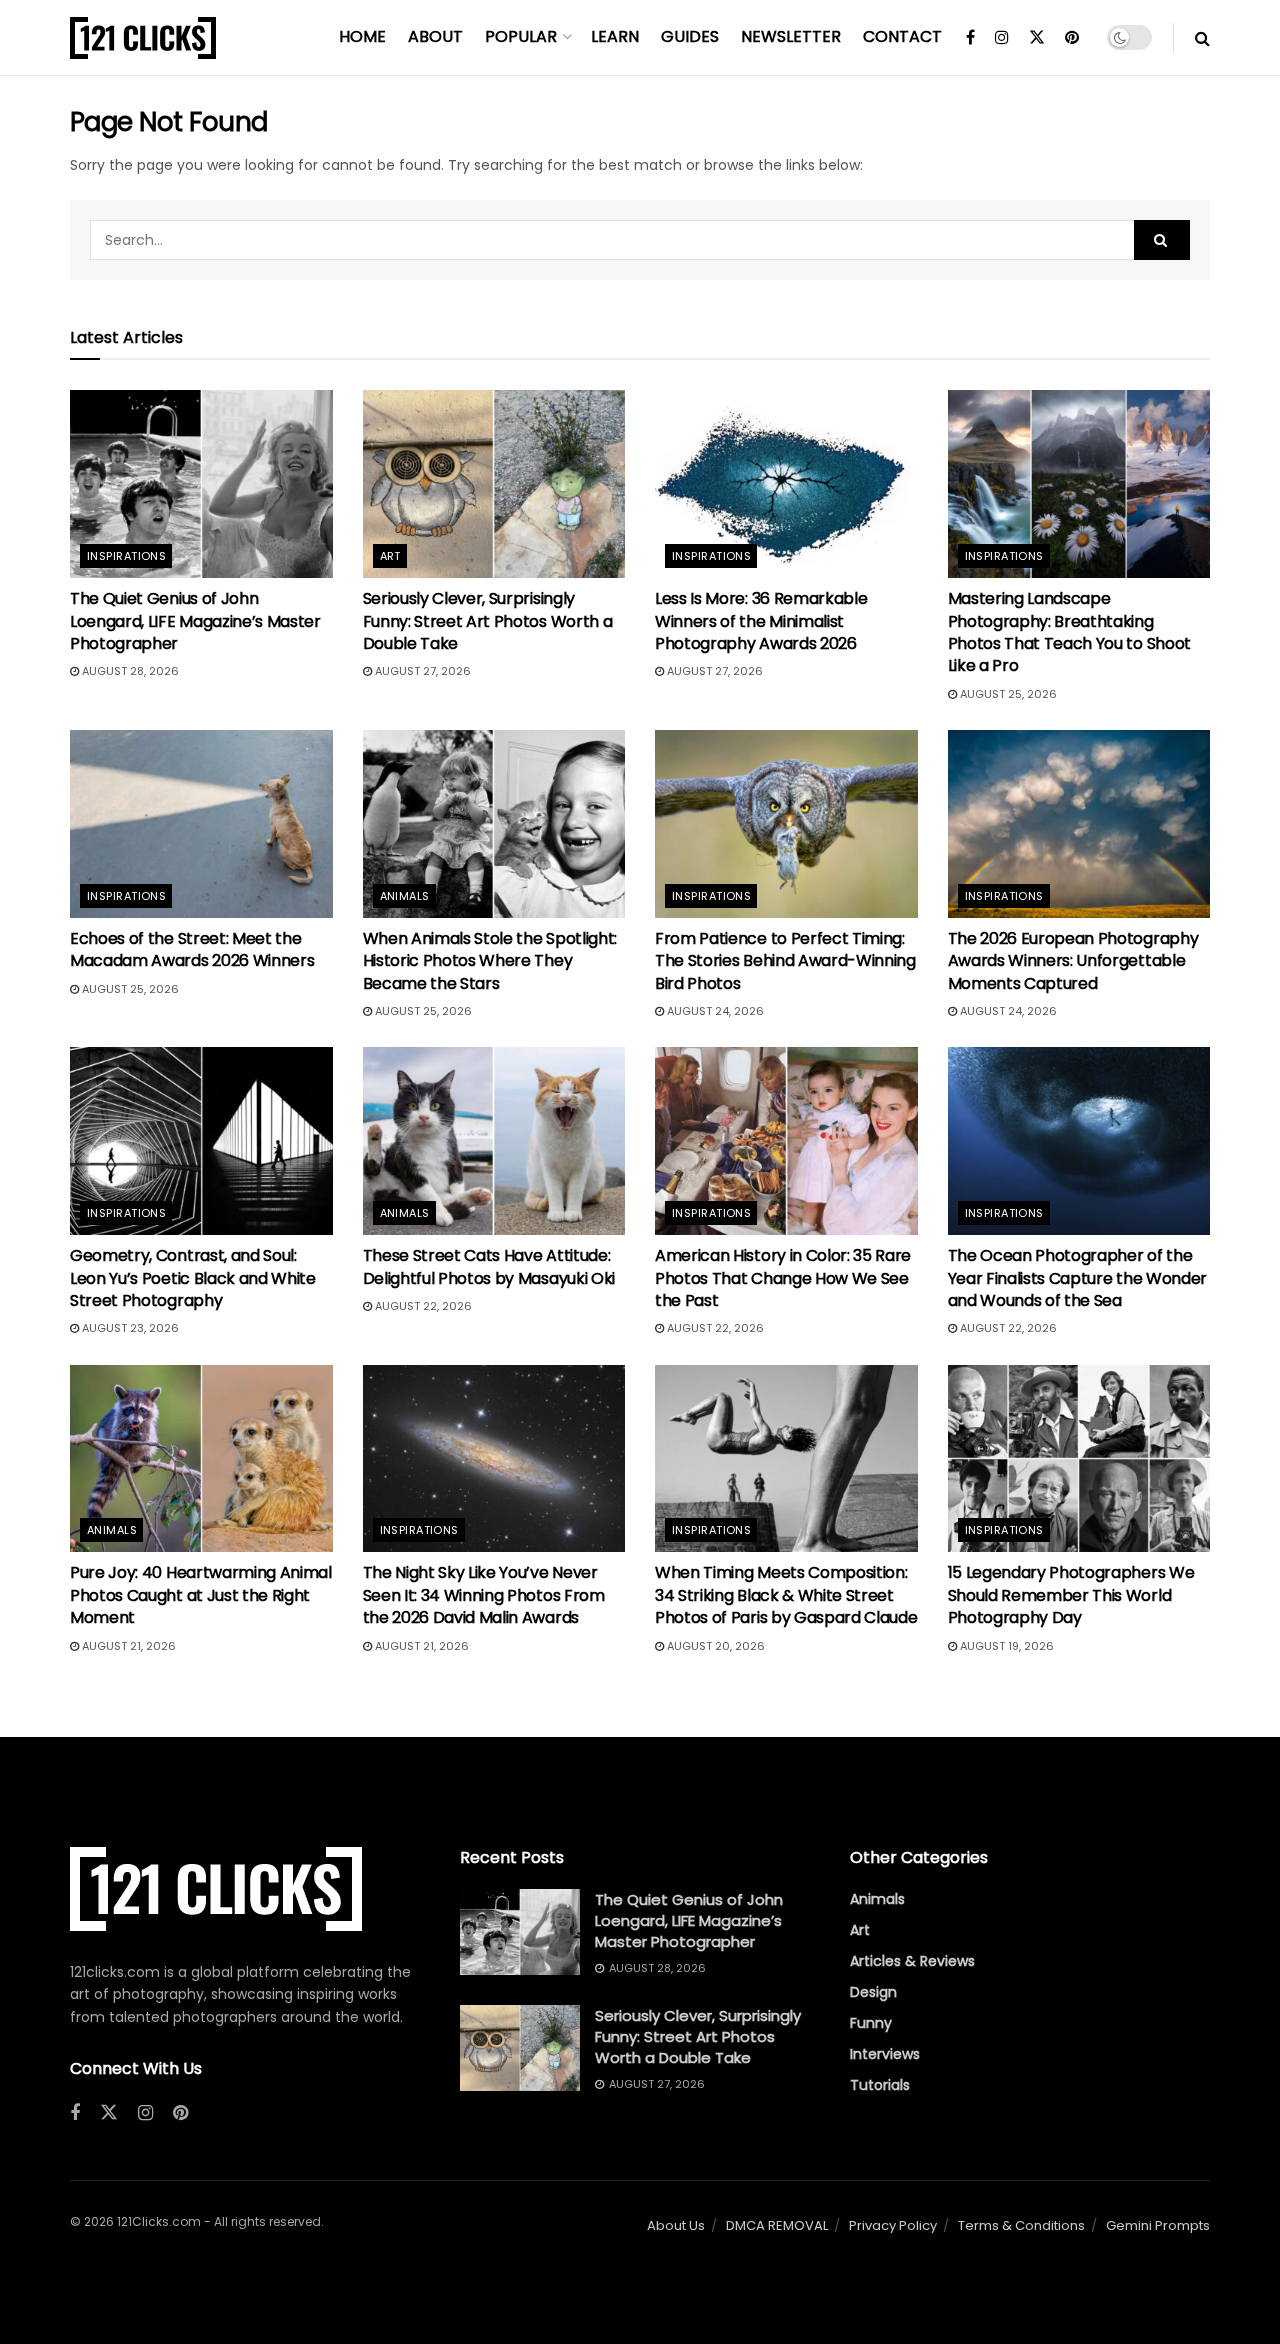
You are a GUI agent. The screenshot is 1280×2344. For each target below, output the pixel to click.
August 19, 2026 (1005, 1646)
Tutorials (880, 2085)
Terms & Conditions (1021, 2225)
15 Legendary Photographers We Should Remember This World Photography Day (1071, 1595)
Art (390, 556)
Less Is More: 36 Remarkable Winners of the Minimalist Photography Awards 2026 (761, 621)
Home (362, 36)
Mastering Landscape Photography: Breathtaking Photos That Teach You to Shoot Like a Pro (1069, 632)
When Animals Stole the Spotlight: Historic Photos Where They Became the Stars (490, 961)
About (435, 36)
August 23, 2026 (129, 1328)
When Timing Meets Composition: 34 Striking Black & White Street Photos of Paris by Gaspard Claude (786, 1595)
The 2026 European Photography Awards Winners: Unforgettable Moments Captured (1073, 961)
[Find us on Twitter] (1037, 38)
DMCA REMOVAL (777, 2225)
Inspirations (126, 556)
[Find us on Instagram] (1002, 38)
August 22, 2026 (422, 1306)
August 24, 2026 (714, 1011)
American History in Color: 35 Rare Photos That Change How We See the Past (783, 1278)
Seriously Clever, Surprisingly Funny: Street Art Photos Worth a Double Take (488, 621)
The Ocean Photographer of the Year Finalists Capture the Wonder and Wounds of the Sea (1077, 1278)
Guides (690, 36)
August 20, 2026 (714, 1646)
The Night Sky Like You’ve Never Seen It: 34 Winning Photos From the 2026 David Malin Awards (484, 1595)
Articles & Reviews (912, 1961)
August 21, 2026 (127, 1646)
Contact (902, 36)
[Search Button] (1202, 38)
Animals (405, 896)
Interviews (885, 2054)
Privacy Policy (893, 2225)
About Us (676, 2225)
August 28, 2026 (129, 671)
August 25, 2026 (1007, 694)
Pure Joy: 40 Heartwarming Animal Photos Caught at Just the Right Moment (201, 1595)
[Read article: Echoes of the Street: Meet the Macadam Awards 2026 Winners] (201, 824)
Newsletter (791, 36)
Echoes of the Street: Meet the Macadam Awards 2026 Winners (192, 949)
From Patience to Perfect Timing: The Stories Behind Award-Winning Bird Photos (785, 961)
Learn (615, 36)
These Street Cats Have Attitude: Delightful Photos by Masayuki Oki (489, 1266)
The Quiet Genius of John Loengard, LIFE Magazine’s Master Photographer (195, 621)
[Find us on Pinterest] (1072, 38)
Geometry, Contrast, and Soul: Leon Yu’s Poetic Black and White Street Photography (193, 1278)
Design (873, 1992)
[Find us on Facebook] (970, 38)
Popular (521, 36)
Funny (871, 2023)
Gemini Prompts (1158, 2225)
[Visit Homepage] (143, 38)
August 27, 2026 (421, 671)
